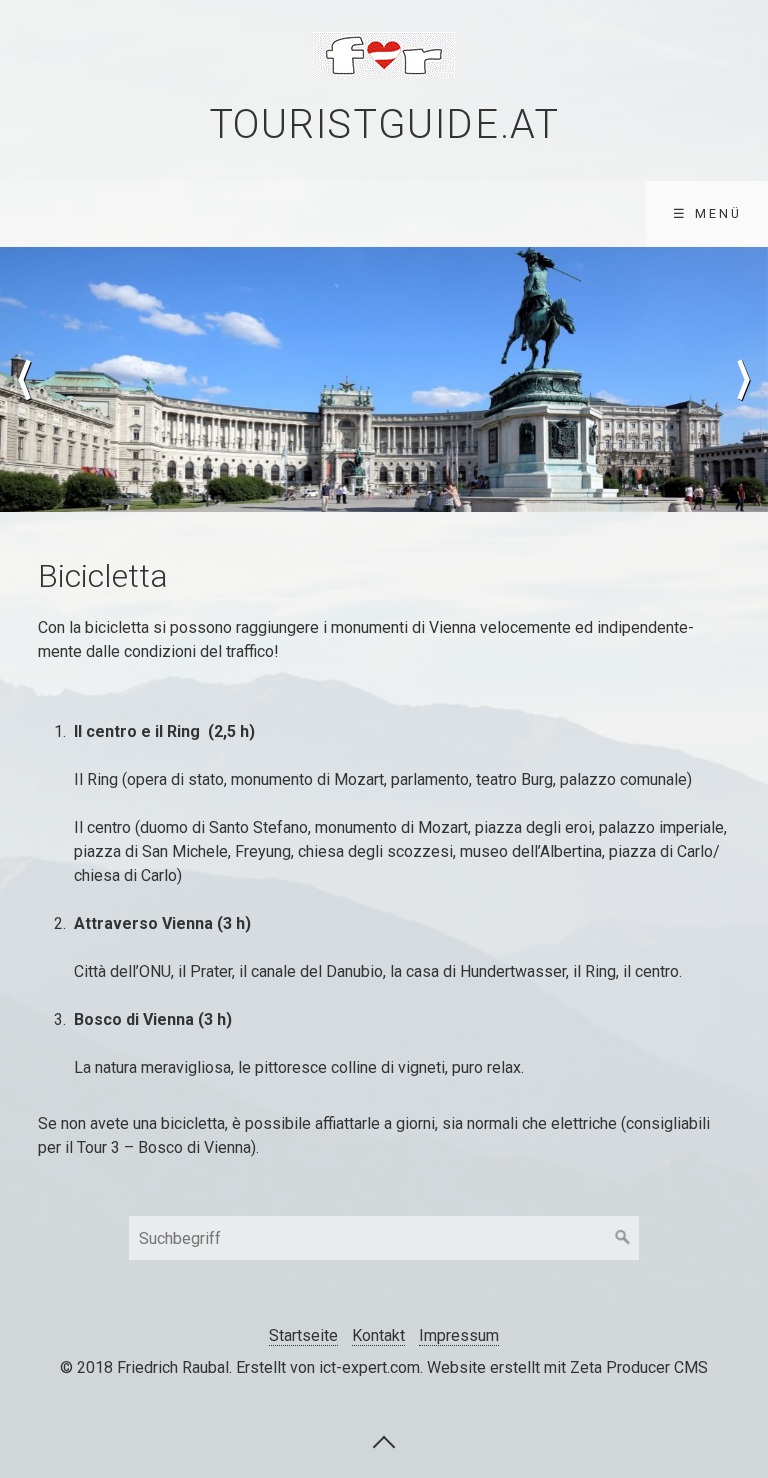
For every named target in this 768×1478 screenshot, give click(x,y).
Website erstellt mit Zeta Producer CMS (567, 1367)
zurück (25, 380)
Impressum (459, 1335)
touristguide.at (384, 124)
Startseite (303, 1335)
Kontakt (378, 1335)
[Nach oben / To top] (384, 1441)
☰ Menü (707, 213)
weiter (743, 380)
